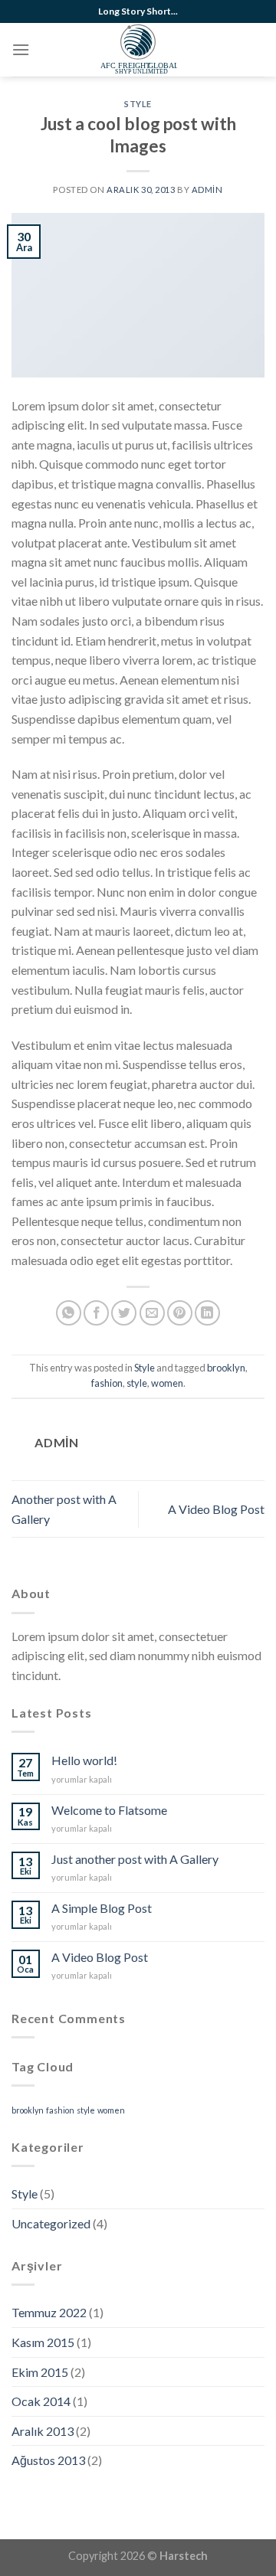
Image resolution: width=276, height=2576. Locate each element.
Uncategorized (51, 2223)
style (137, 1383)
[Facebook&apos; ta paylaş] (96, 1313)
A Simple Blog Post (102, 1908)
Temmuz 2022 (49, 2312)
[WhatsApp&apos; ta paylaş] (69, 1313)
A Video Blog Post (216, 1509)
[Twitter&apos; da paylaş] (124, 1313)
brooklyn (226, 1368)
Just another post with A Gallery (135, 1859)
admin (207, 190)
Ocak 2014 (41, 2401)
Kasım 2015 (43, 2342)
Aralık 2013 (43, 2431)
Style (138, 104)
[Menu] (21, 49)
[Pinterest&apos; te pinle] (180, 1313)
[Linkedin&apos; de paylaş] (207, 1313)
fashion (107, 1383)
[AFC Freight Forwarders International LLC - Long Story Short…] (138, 50)
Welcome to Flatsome (109, 1810)
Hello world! (84, 1760)
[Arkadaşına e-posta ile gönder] (152, 1313)
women (167, 1383)
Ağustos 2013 (48, 2460)
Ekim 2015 (40, 2372)
